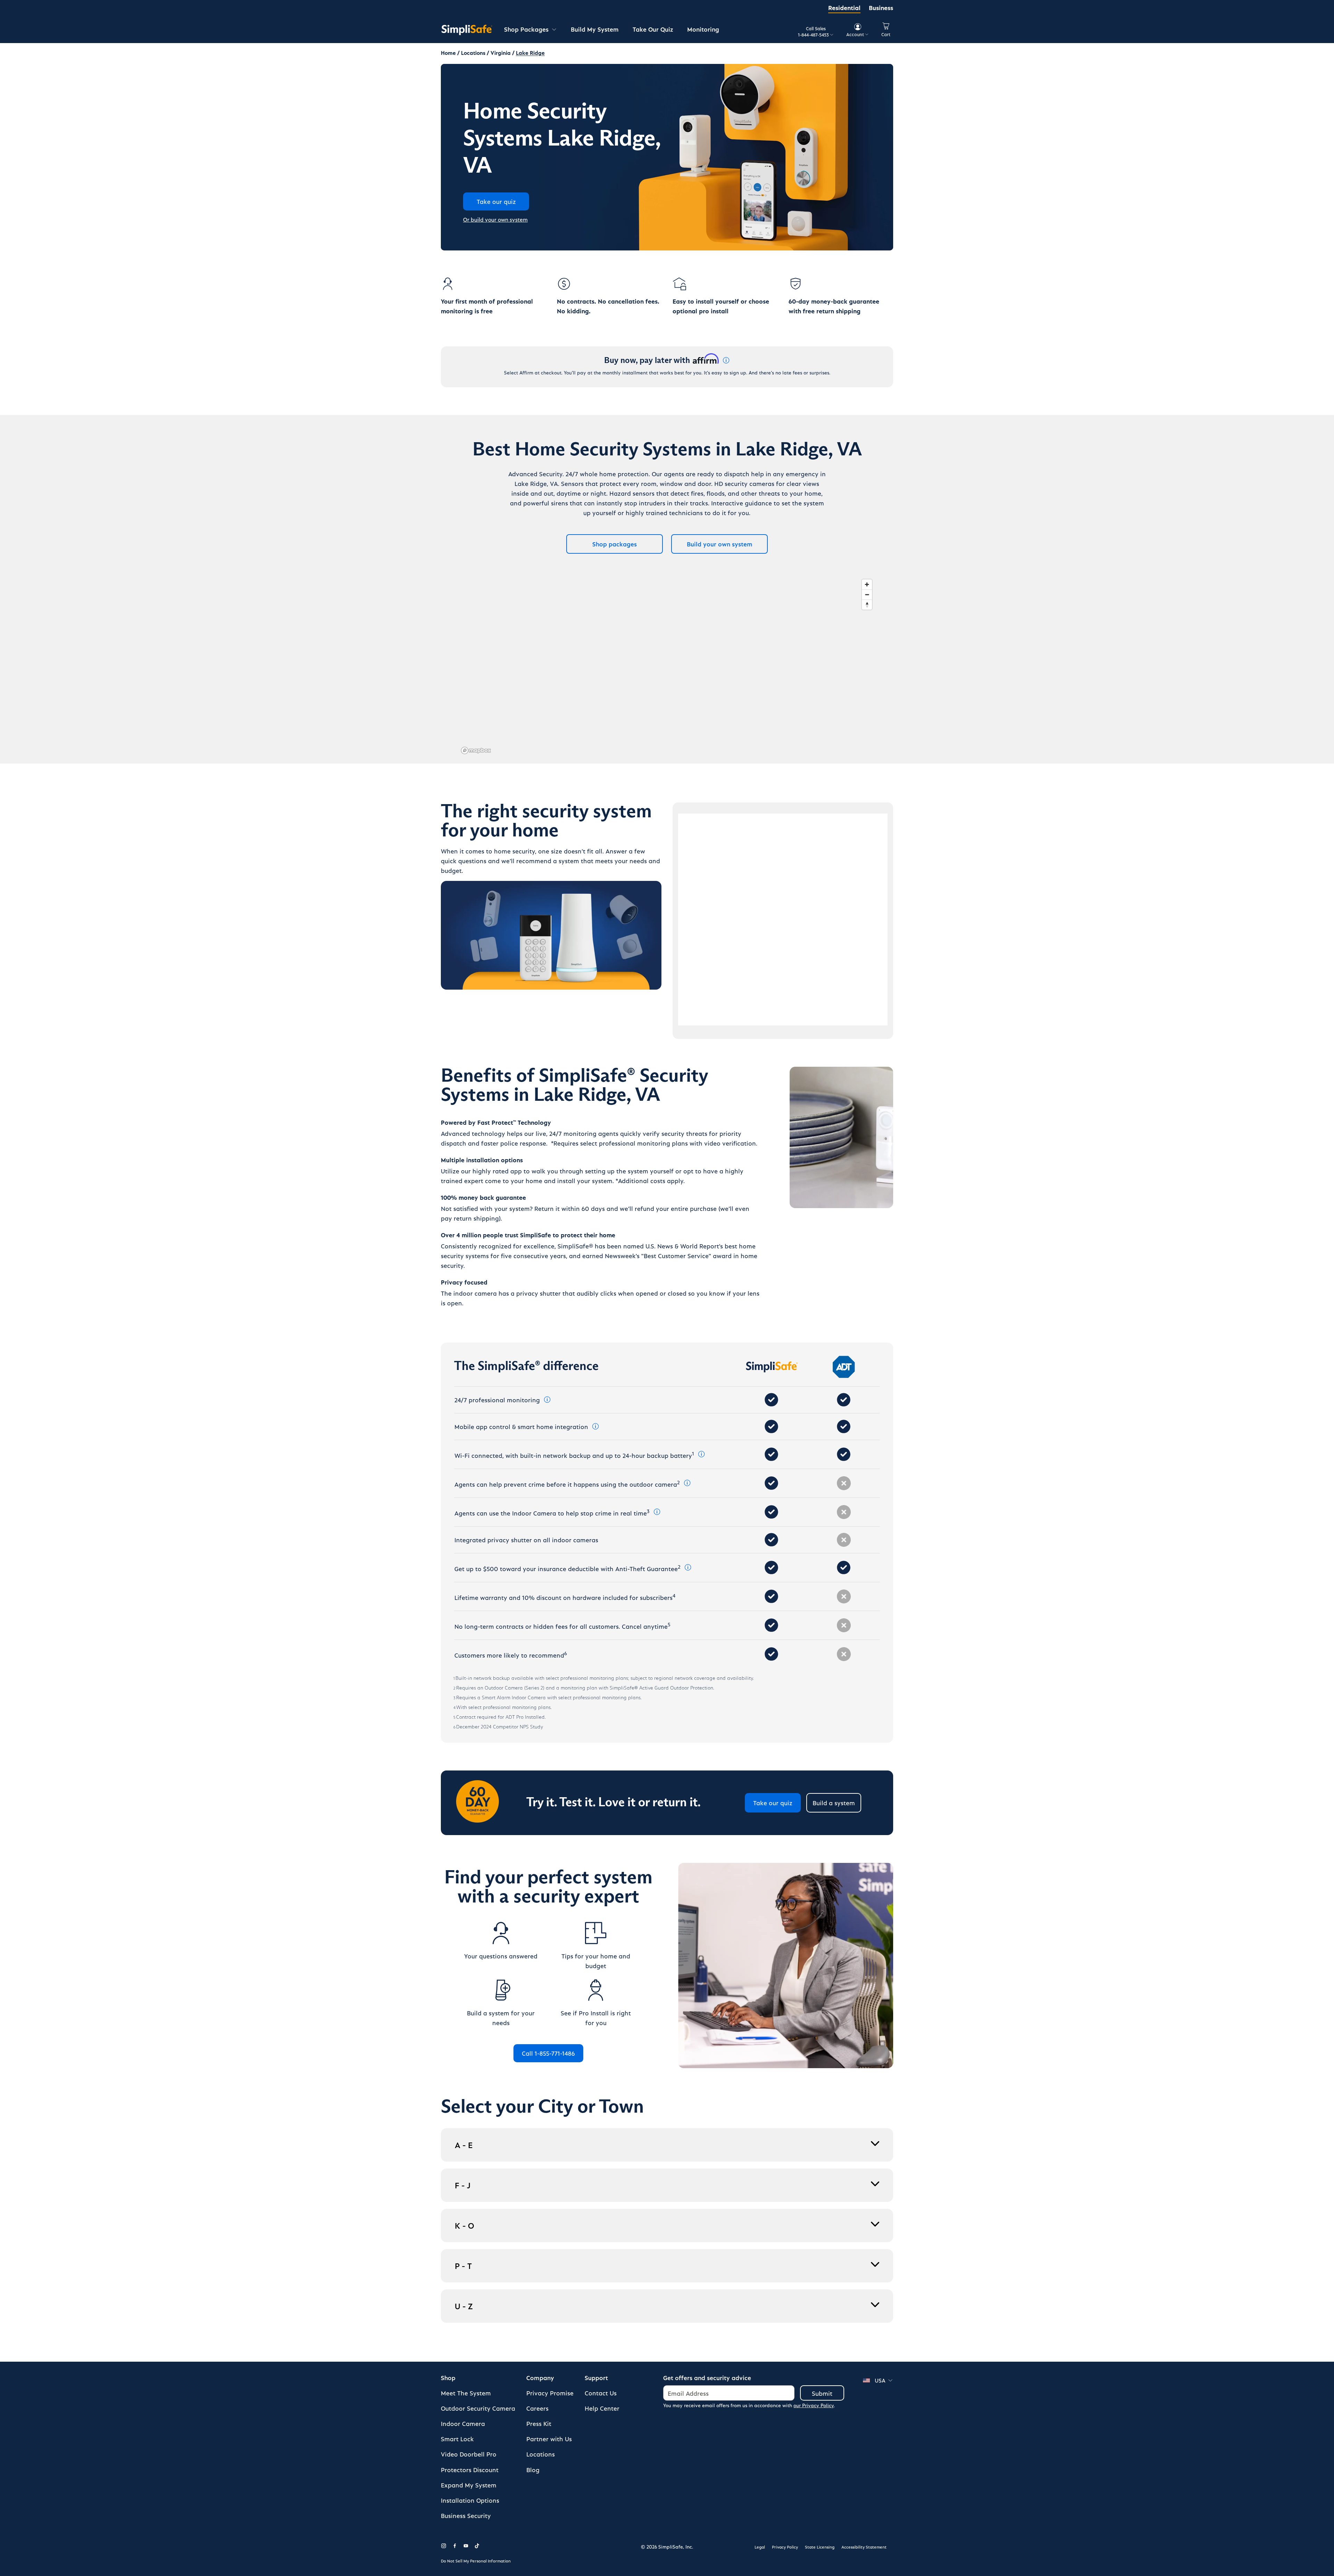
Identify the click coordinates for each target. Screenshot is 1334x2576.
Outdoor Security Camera (478, 2408)
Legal (760, 2547)
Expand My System (469, 2485)
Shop (448, 2377)
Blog (533, 2470)
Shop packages (615, 544)
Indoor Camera (463, 2423)
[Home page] (467, 30)
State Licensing (820, 2547)
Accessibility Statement (864, 2547)
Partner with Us (549, 2439)
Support (596, 2377)
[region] (667, 666)
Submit (822, 2393)
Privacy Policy (785, 2547)
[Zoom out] (867, 595)
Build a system (834, 1803)
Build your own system (720, 544)
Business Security (466, 2515)
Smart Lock (457, 2439)
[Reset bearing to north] (867, 605)
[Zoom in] (867, 584)
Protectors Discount (470, 2470)
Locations (541, 2454)
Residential (844, 7)
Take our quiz (773, 1803)
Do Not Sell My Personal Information (476, 2561)
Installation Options (470, 2500)
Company (540, 2377)
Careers (537, 2408)
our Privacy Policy (814, 2405)
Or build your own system (495, 219)
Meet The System (466, 2393)
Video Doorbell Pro (469, 2454)
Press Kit (539, 2423)
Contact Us (601, 2393)
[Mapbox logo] (476, 750)
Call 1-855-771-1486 (548, 2053)
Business (881, 7)
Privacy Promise (550, 2393)
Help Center (602, 2408)
